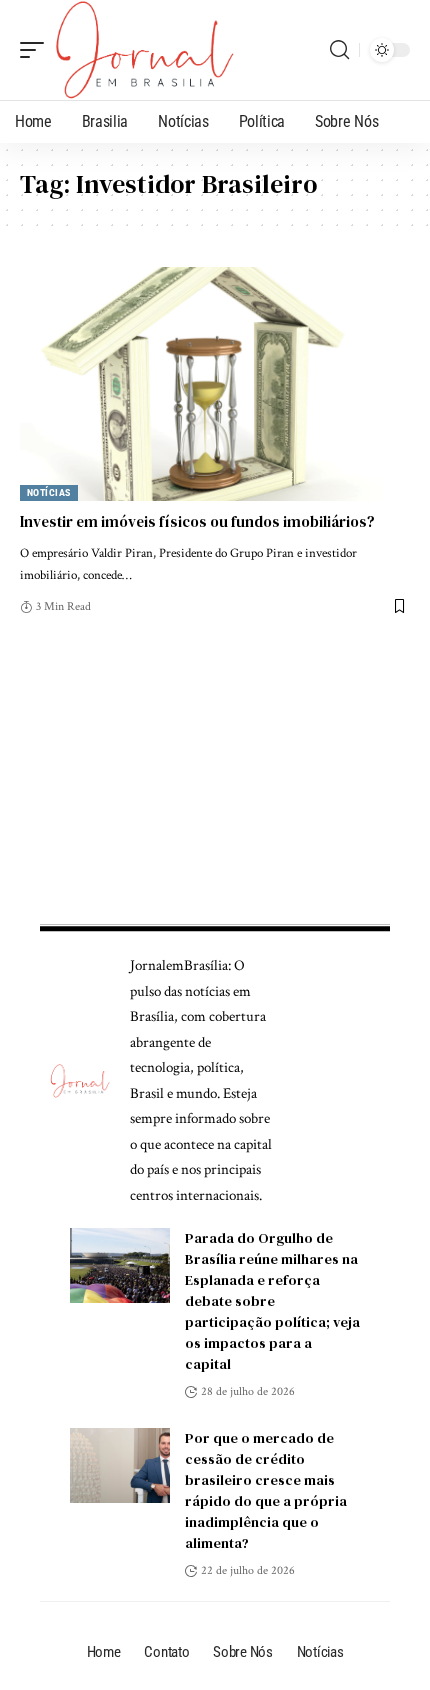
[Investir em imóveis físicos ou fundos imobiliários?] (215, 384)
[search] (339, 50)
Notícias (49, 492)
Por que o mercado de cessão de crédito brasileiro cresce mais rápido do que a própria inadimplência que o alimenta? (266, 1490)
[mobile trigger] (37, 50)
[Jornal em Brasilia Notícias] (144, 50)
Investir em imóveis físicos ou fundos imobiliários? (197, 521)
